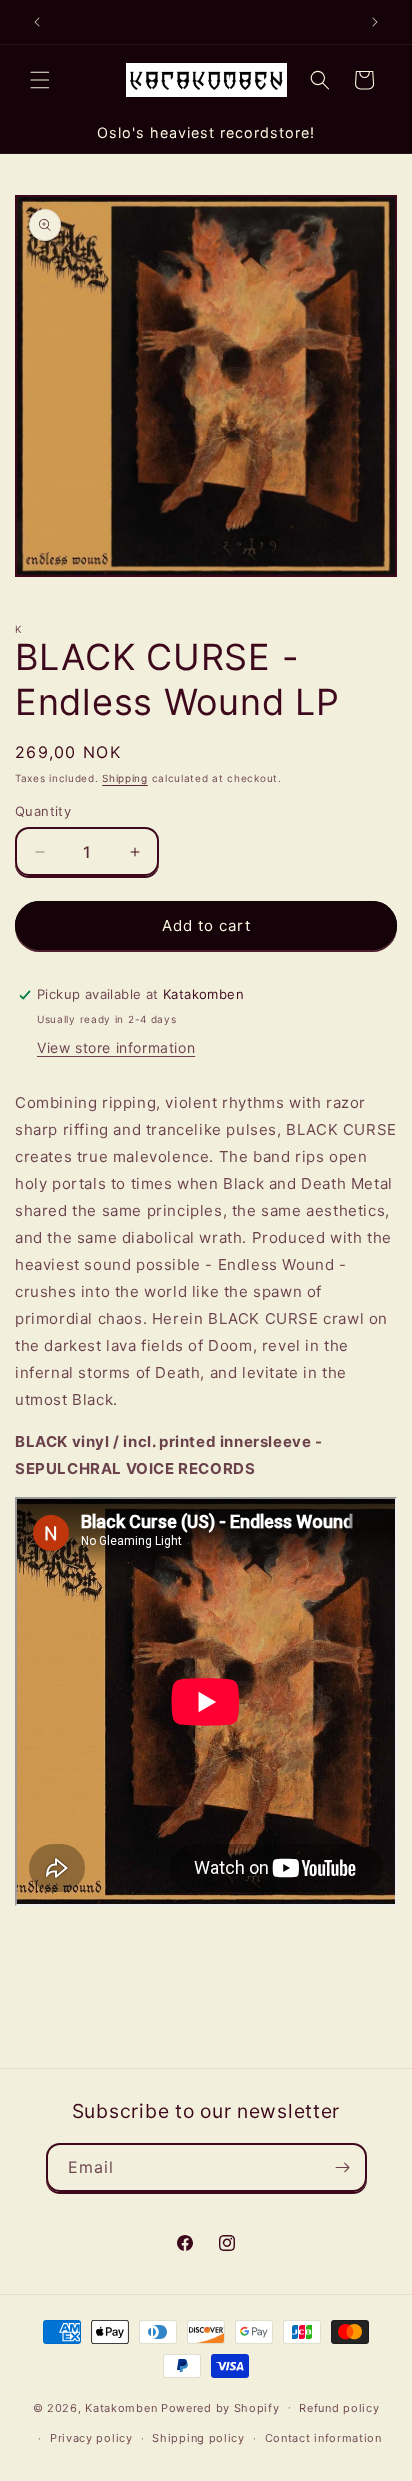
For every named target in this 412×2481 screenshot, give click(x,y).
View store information (116, 1047)
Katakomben (121, 2407)
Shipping (125, 778)
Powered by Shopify (220, 2407)
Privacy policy (91, 2438)
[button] (40, 80)
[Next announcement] (375, 22)
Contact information (323, 2438)
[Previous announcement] (37, 22)
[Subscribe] (343, 2167)
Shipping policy (198, 2438)
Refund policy (339, 2408)
